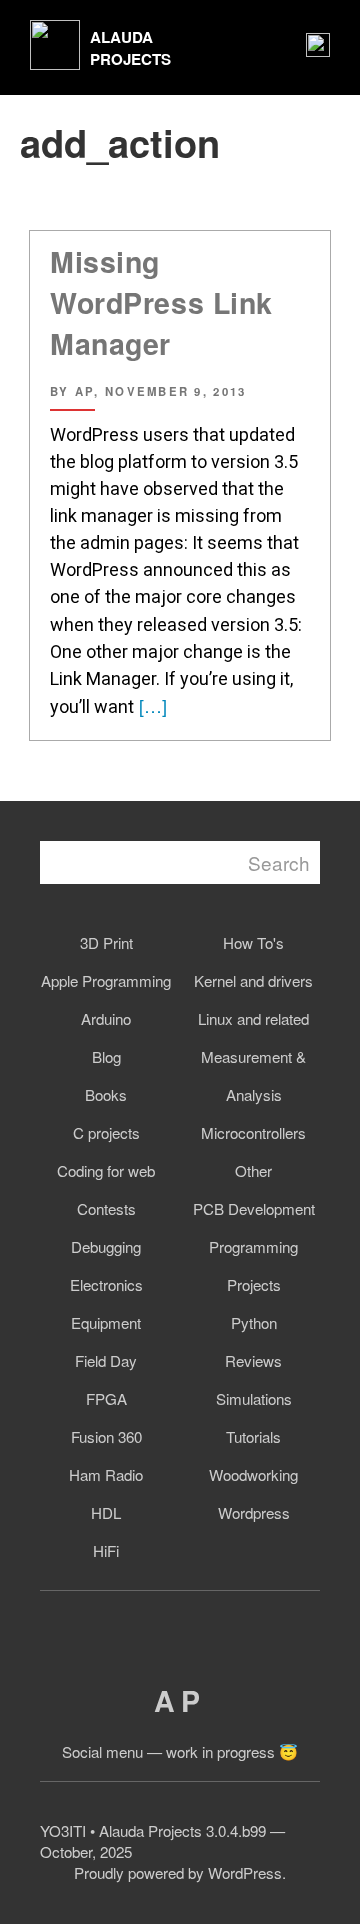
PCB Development (254, 1208)
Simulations (254, 1398)
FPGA (106, 1398)
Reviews (253, 1360)
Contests (106, 1208)
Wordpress (254, 1512)
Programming (253, 1246)
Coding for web (106, 1170)
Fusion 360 (106, 1436)
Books (106, 1094)
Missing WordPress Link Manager (161, 302)
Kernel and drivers (253, 980)
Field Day (106, 1360)
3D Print (106, 942)
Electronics (106, 1284)
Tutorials (253, 1436)
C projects (106, 1132)
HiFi (106, 1550)
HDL (106, 1512)
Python (254, 1322)
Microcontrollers (253, 1132)
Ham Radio (106, 1474)
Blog (106, 1056)
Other (253, 1170)
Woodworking (253, 1474)
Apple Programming (106, 980)
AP (179, 1700)
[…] (150, 705)
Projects (254, 1284)
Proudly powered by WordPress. (180, 1872)
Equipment (106, 1322)
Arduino (106, 1018)
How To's (253, 942)
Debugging (106, 1246)
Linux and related (253, 1018)
